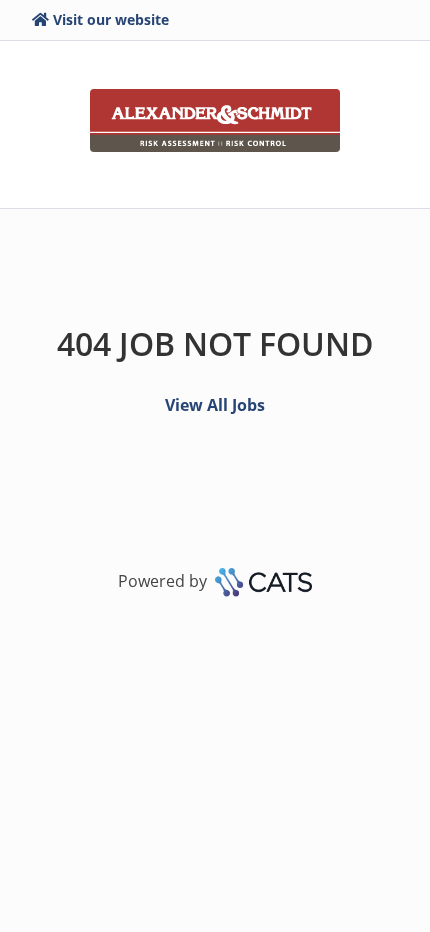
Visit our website (111, 19)
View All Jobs (215, 405)
